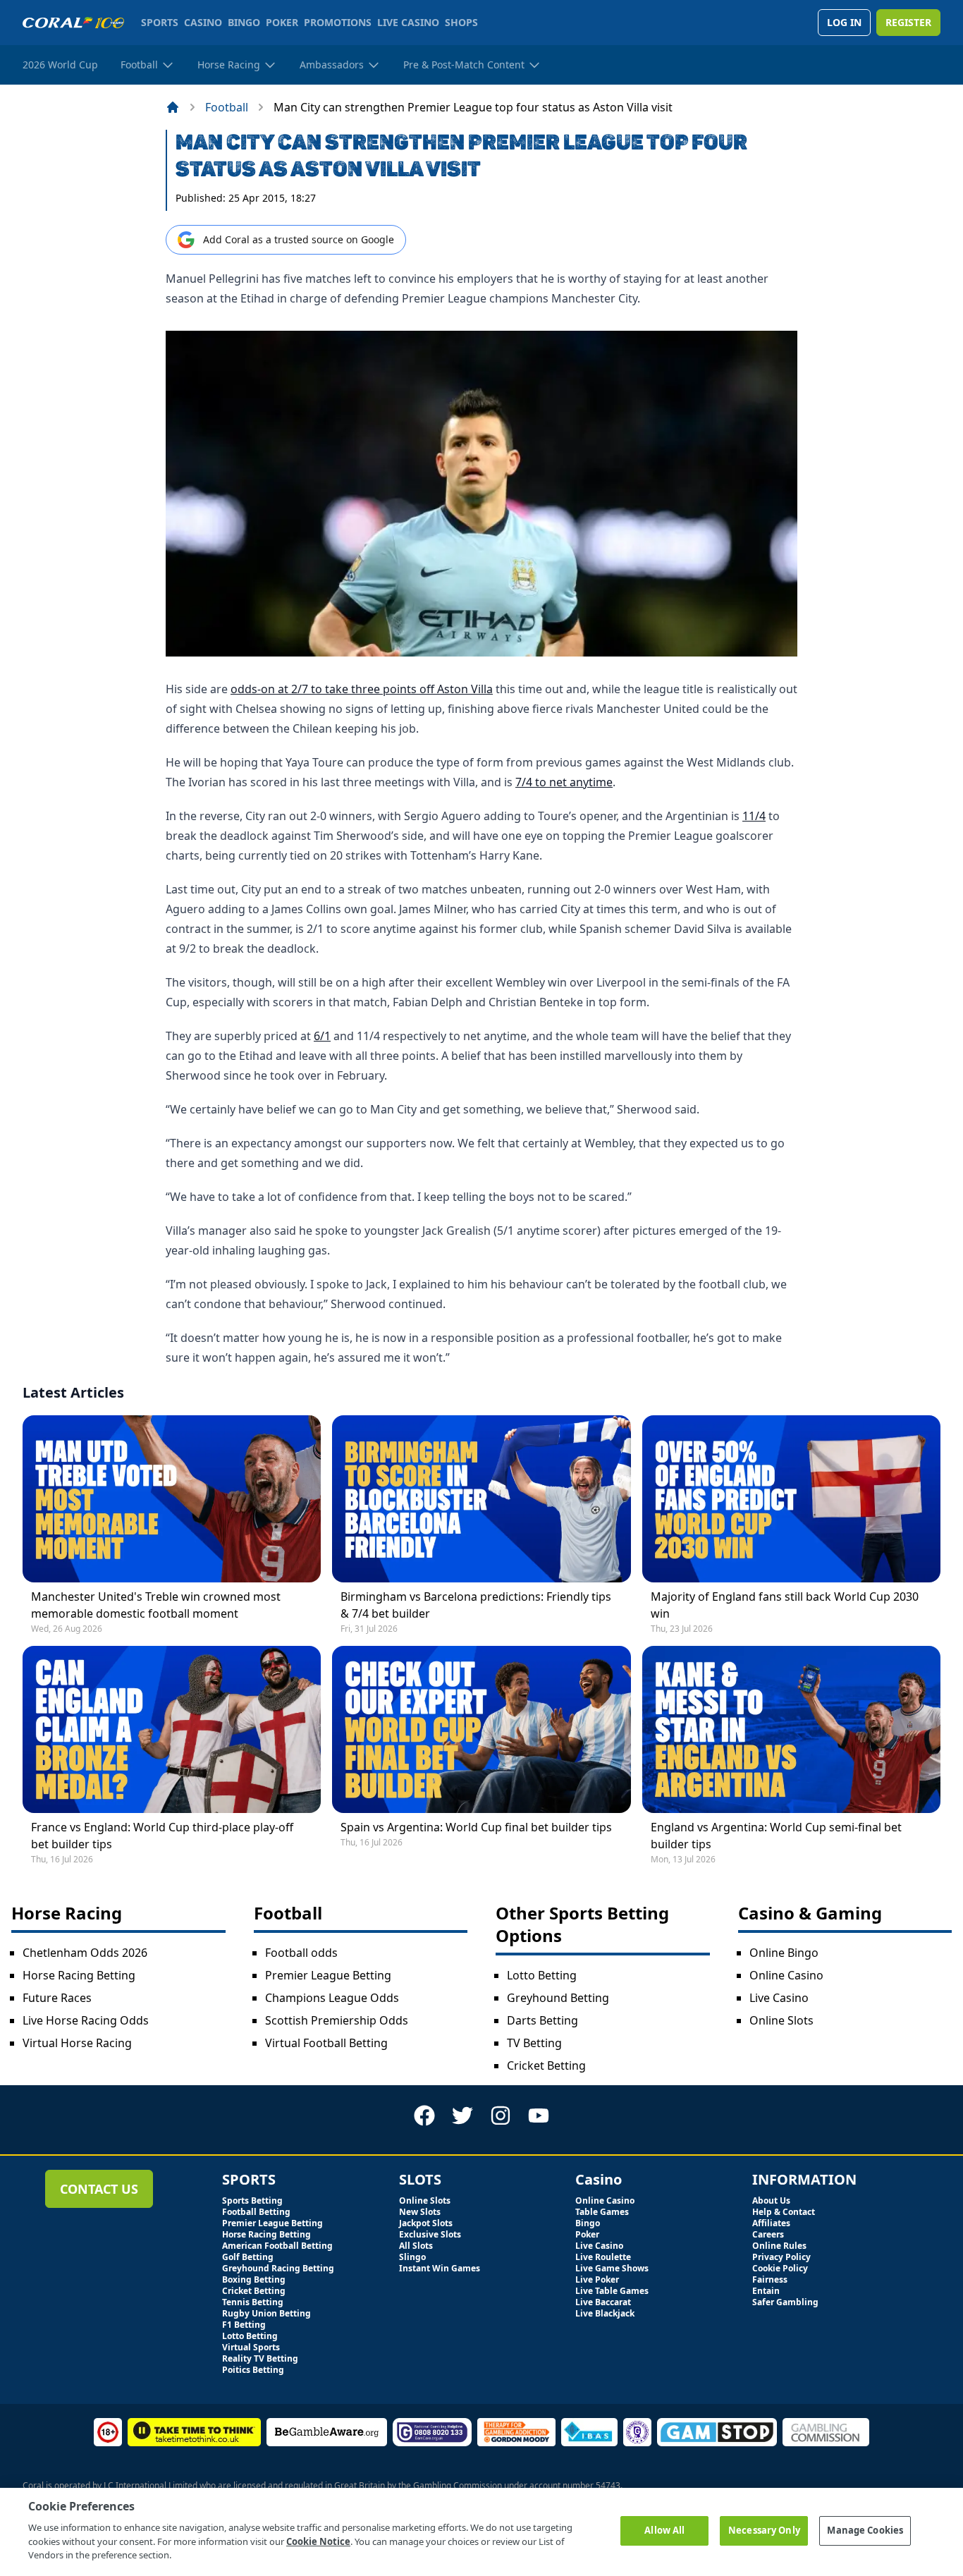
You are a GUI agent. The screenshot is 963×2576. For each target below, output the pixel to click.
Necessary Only (764, 2530)
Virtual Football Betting (326, 2043)
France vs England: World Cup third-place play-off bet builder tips (162, 1836)
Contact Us (99, 2189)
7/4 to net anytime (564, 782)
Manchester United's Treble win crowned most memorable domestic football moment (156, 1605)
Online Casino (786, 1975)
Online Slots (781, 2020)
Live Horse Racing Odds (86, 2020)
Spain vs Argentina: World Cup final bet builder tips (476, 1827)
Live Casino (779, 1998)
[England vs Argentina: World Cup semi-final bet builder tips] (791, 1729)
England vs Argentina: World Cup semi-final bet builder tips (776, 1836)
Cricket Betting (546, 2065)
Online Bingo (784, 1953)
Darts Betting (542, 2020)
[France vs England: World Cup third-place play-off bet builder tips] (172, 1729)
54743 (608, 2485)
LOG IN (844, 22)
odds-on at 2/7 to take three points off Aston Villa (362, 689)
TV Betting (534, 2043)
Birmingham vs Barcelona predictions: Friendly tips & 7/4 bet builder (476, 1605)
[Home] (173, 107)
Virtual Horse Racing (77, 2043)
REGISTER (908, 22)
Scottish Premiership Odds (337, 2020)
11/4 (754, 816)
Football (227, 107)
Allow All (664, 2530)
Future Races (57, 1998)
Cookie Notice (318, 2541)
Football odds (301, 1953)
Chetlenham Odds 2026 (85, 1953)
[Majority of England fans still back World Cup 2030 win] (791, 1499)
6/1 (322, 1036)
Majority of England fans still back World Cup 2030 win (785, 1605)
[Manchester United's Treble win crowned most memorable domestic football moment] (172, 1499)
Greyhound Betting (558, 1998)
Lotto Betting (542, 1975)
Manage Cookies (865, 2530)
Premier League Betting (328, 1975)
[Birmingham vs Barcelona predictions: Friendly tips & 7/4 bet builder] (481, 1499)
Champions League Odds (332, 1998)
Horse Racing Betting (79, 1975)
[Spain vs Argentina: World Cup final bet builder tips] (481, 1729)
